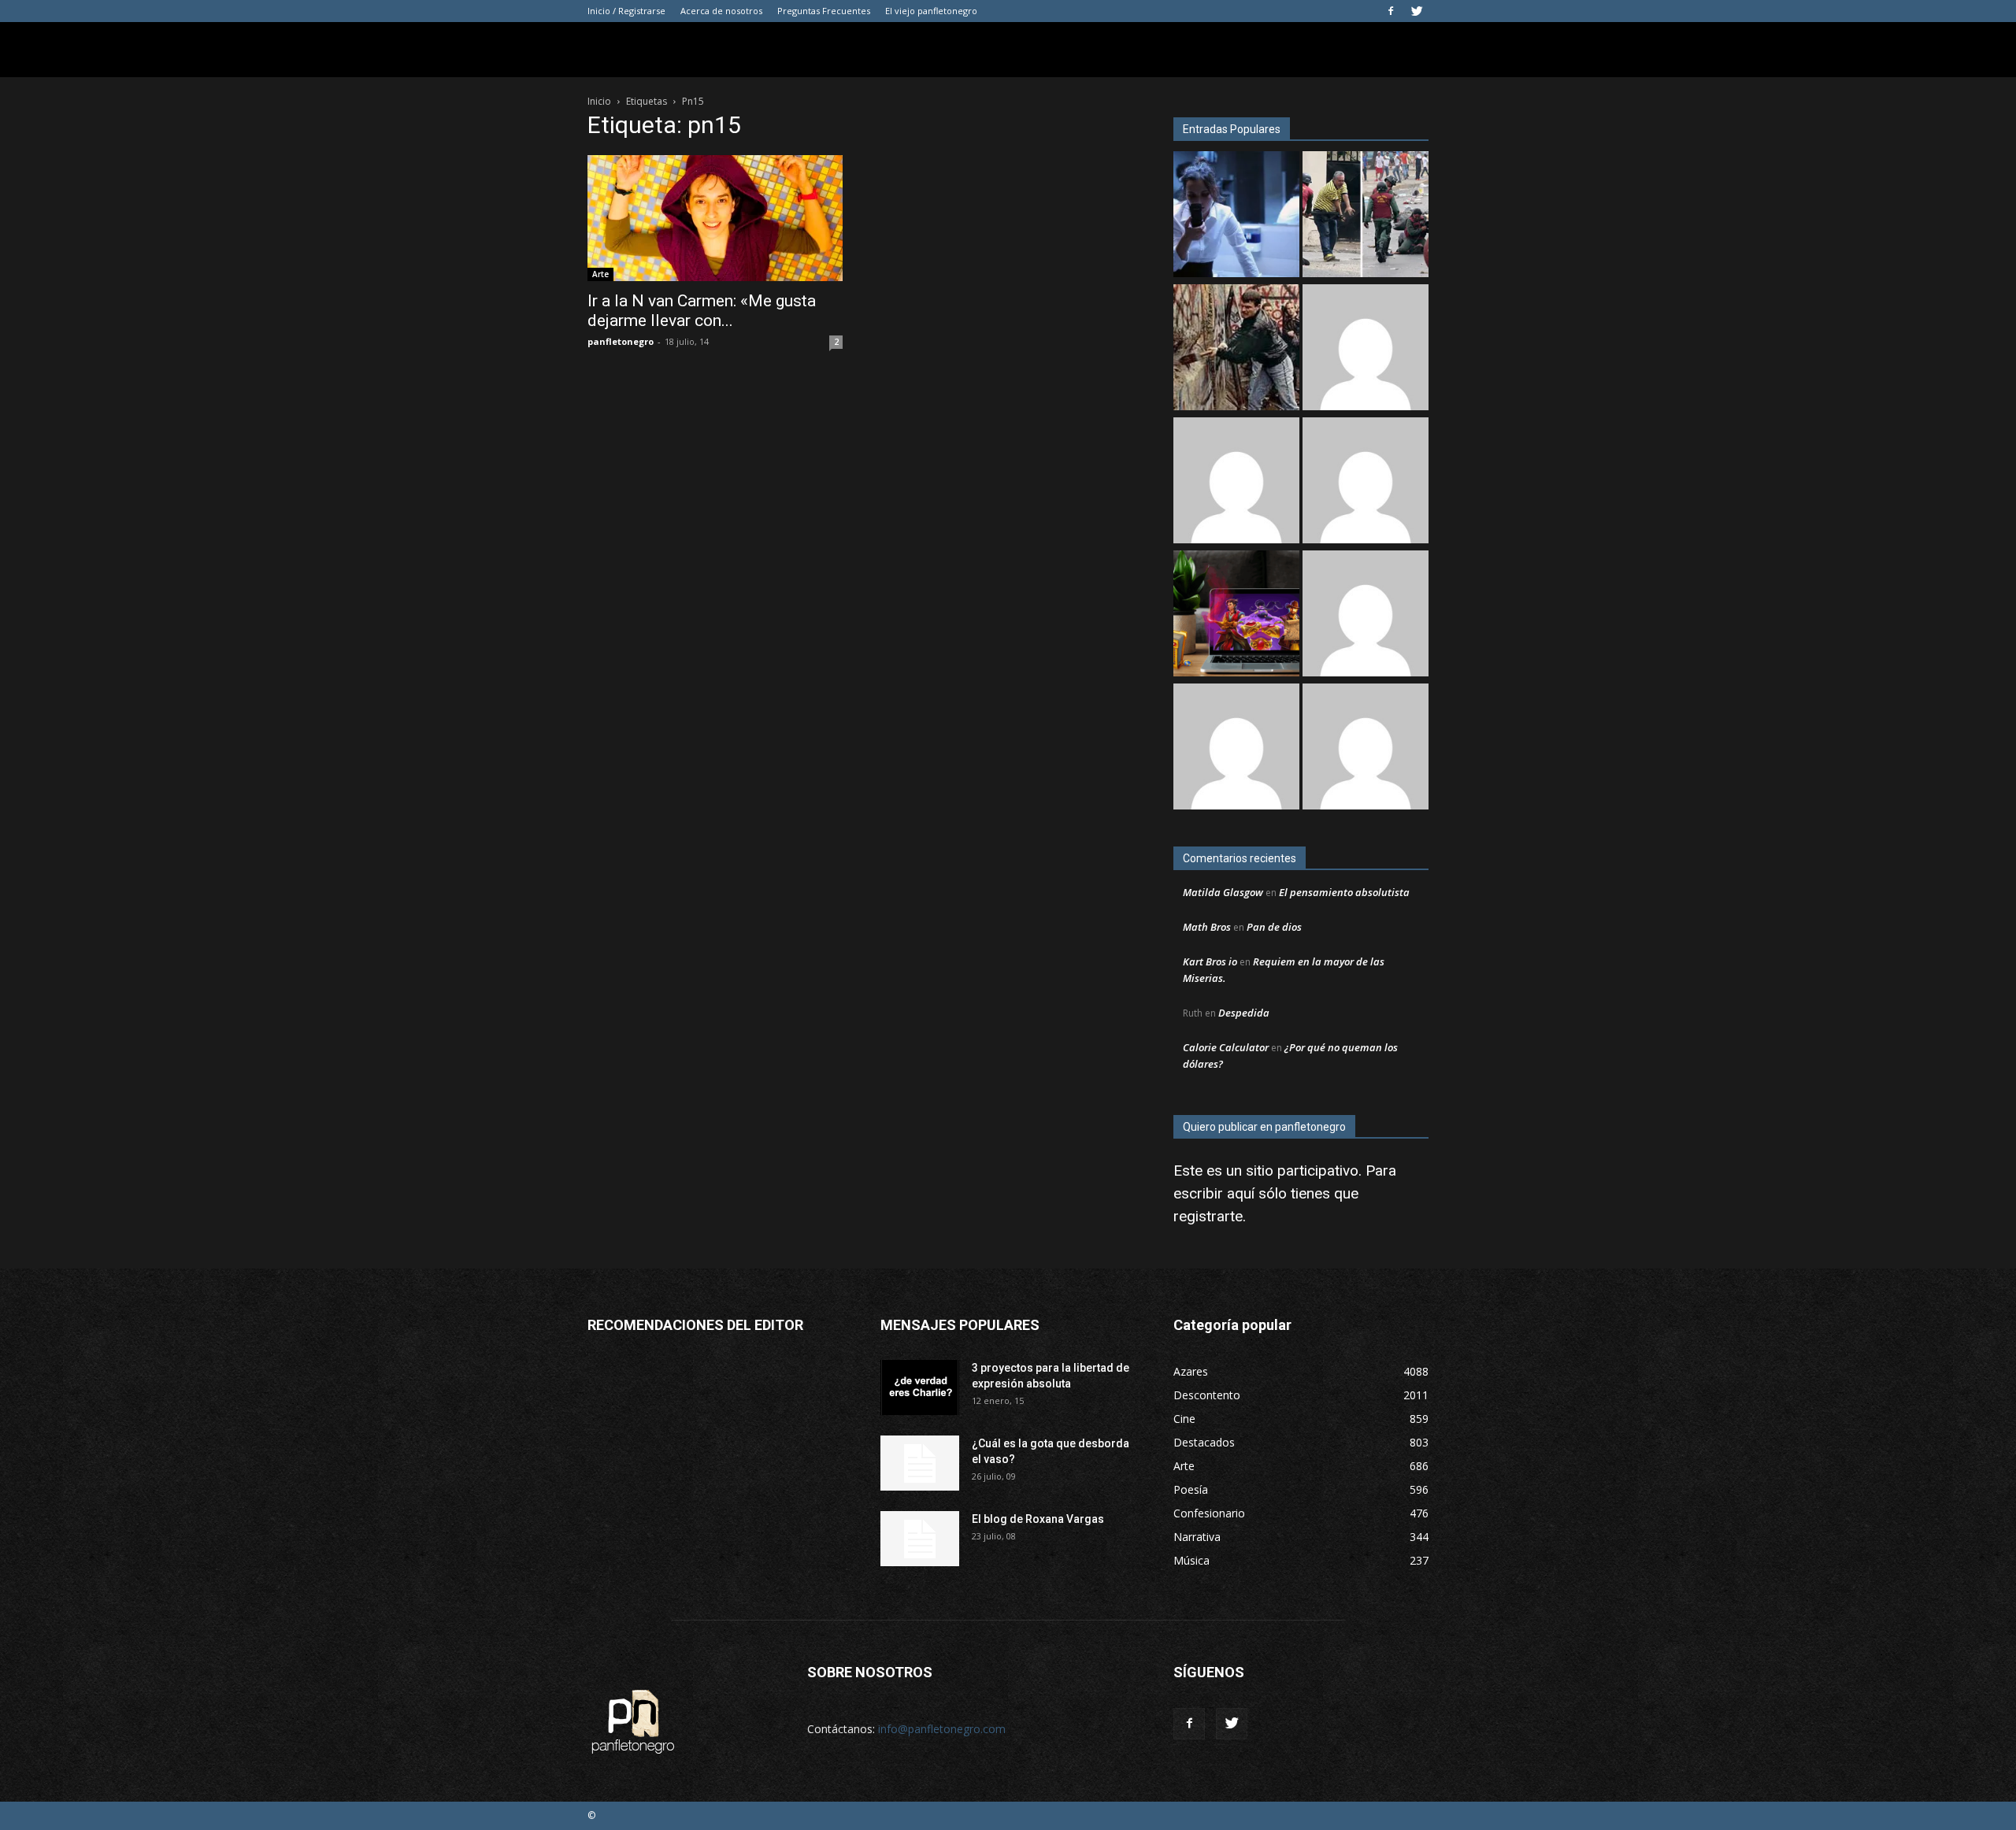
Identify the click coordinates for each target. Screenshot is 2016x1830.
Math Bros (1207, 927)
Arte (600, 274)
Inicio (599, 101)
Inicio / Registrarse (626, 11)
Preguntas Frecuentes (824, 11)
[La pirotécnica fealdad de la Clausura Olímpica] (1366, 748)
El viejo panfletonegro (931, 11)
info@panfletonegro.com (942, 1729)
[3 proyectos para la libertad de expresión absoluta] (920, 1387)
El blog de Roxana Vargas (1038, 1519)
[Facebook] (1391, 11)
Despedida (1244, 1013)
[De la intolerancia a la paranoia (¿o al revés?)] (1236, 349)
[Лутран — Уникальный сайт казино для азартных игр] (1236, 748)
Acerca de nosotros (721, 11)
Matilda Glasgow (1223, 892)
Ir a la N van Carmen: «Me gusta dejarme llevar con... (702, 311)
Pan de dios (1274, 927)
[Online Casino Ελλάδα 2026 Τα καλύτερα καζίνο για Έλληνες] (1236, 482)
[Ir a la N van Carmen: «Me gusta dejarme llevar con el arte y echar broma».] (715, 218)
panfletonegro (621, 341)
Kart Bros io (1210, 961)
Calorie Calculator (1226, 1047)
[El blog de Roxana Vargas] (920, 1539)
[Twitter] (1417, 11)
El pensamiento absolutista (1344, 892)
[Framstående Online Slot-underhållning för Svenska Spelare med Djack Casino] (1366, 615)
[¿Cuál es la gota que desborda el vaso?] (920, 1463)
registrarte (1208, 1216)
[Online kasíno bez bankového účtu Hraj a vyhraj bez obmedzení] (1236, 615)
